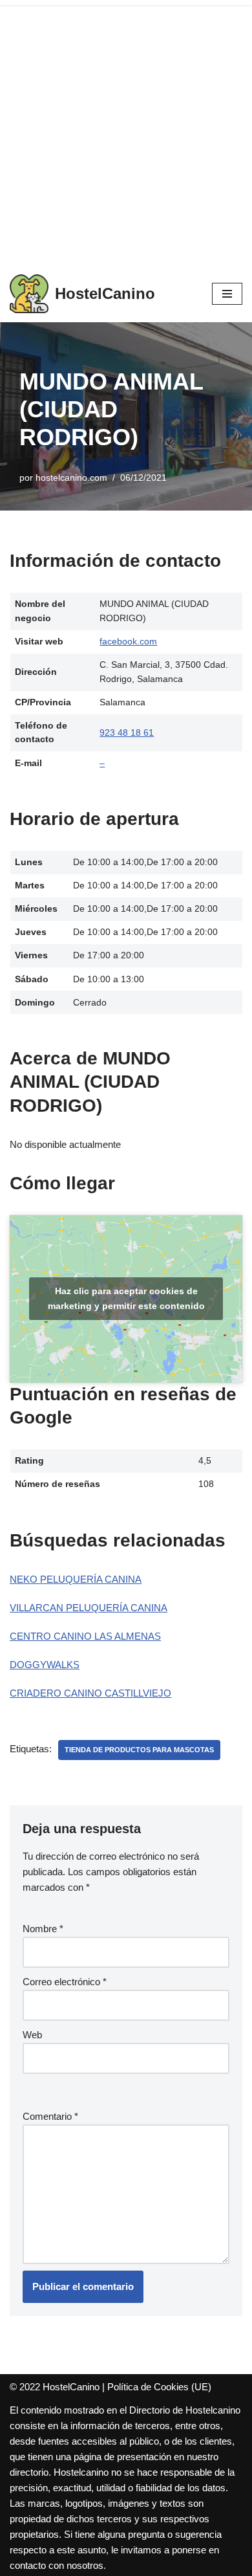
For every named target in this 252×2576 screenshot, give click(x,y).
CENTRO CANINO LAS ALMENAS (85, 1636)
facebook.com (128, 642)
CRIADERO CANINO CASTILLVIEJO (90, 1693)
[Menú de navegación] (227, 294)
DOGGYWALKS (45, 1665)
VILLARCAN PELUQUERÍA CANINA (89, 1608)
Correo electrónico (65, 1982)
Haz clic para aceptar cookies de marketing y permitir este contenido (126, 1298)
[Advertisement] (126, 133)
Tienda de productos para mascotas (139, 1750)
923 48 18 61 (127, 733)
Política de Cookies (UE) (159, 2387)
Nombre (43, 1929)
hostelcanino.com (71, 478)
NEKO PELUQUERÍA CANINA (76, 1579)
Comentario (50, 2116)
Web (32, 2035)
